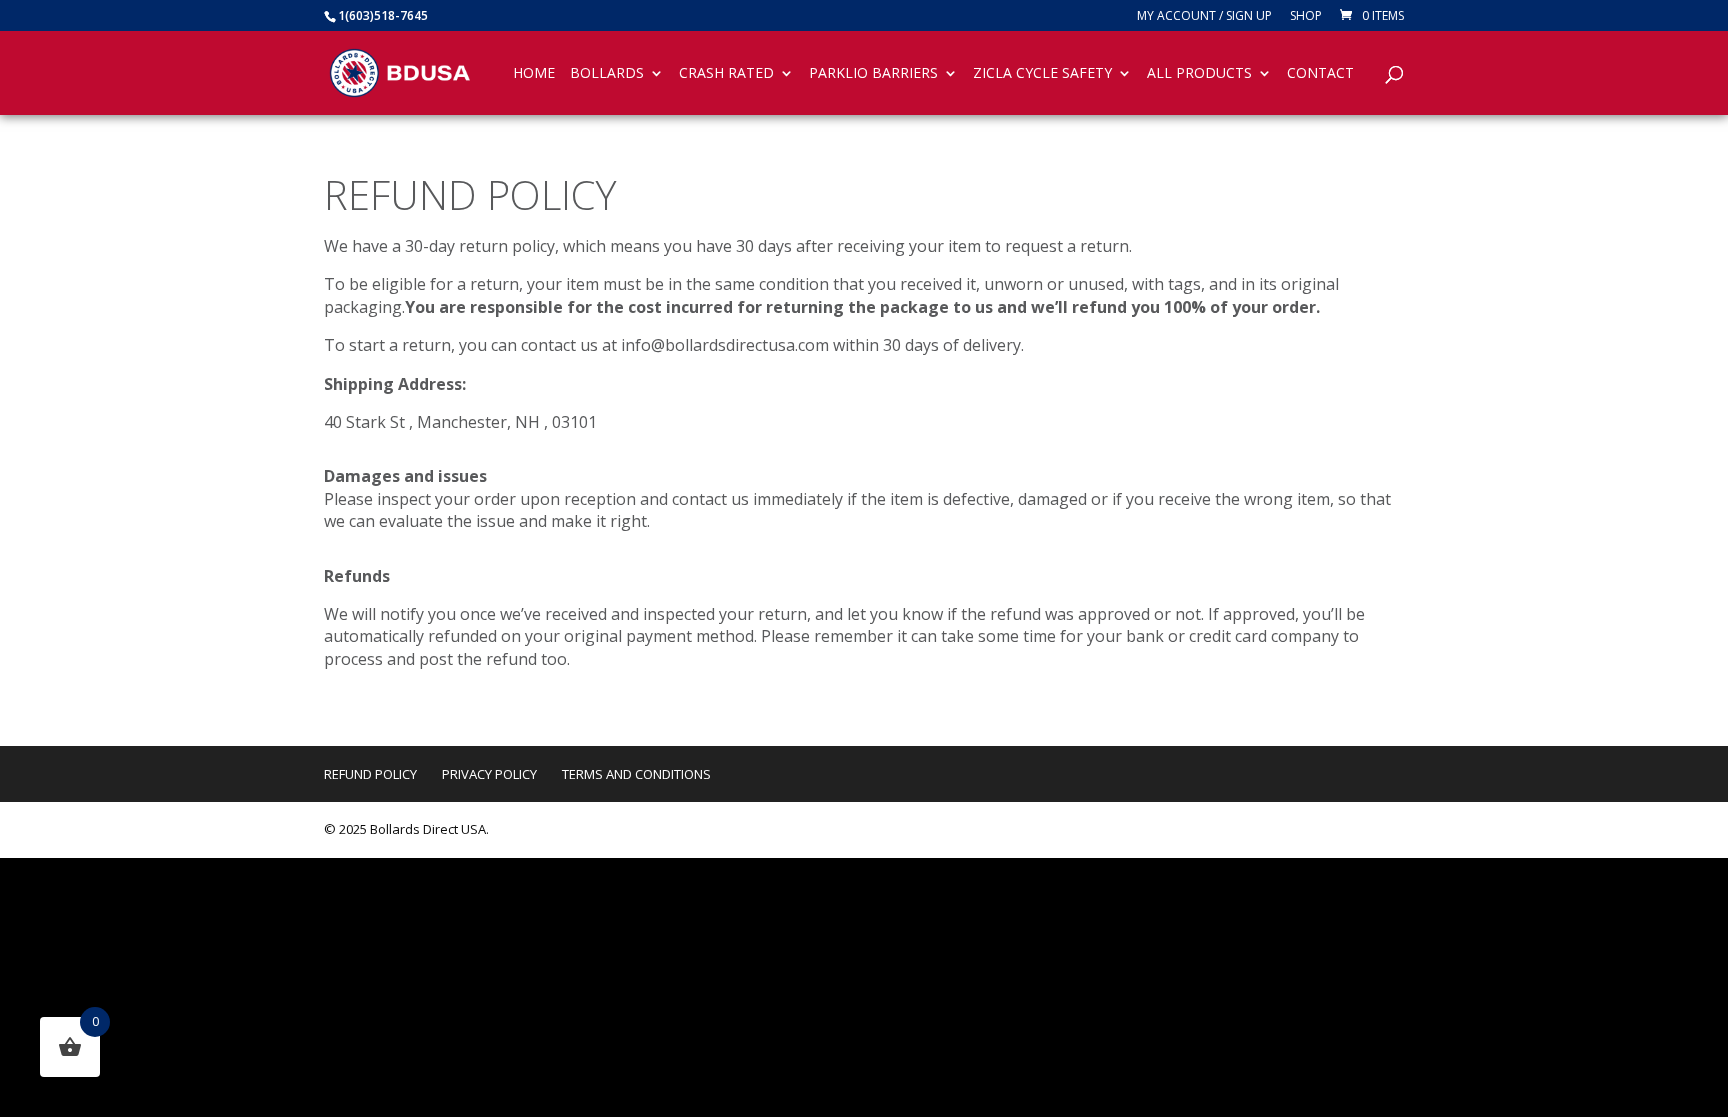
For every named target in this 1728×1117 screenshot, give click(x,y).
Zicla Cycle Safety (1042, 74)
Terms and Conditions (636, 774)
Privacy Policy (489, 774)
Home (534, 74)
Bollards (607, 74)
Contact (1320, 74)
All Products (1199, 74)
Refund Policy (370, 774)
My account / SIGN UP (1204, 17)
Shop (1306, 17)
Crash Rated (726, 74)
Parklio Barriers (873, 74)
